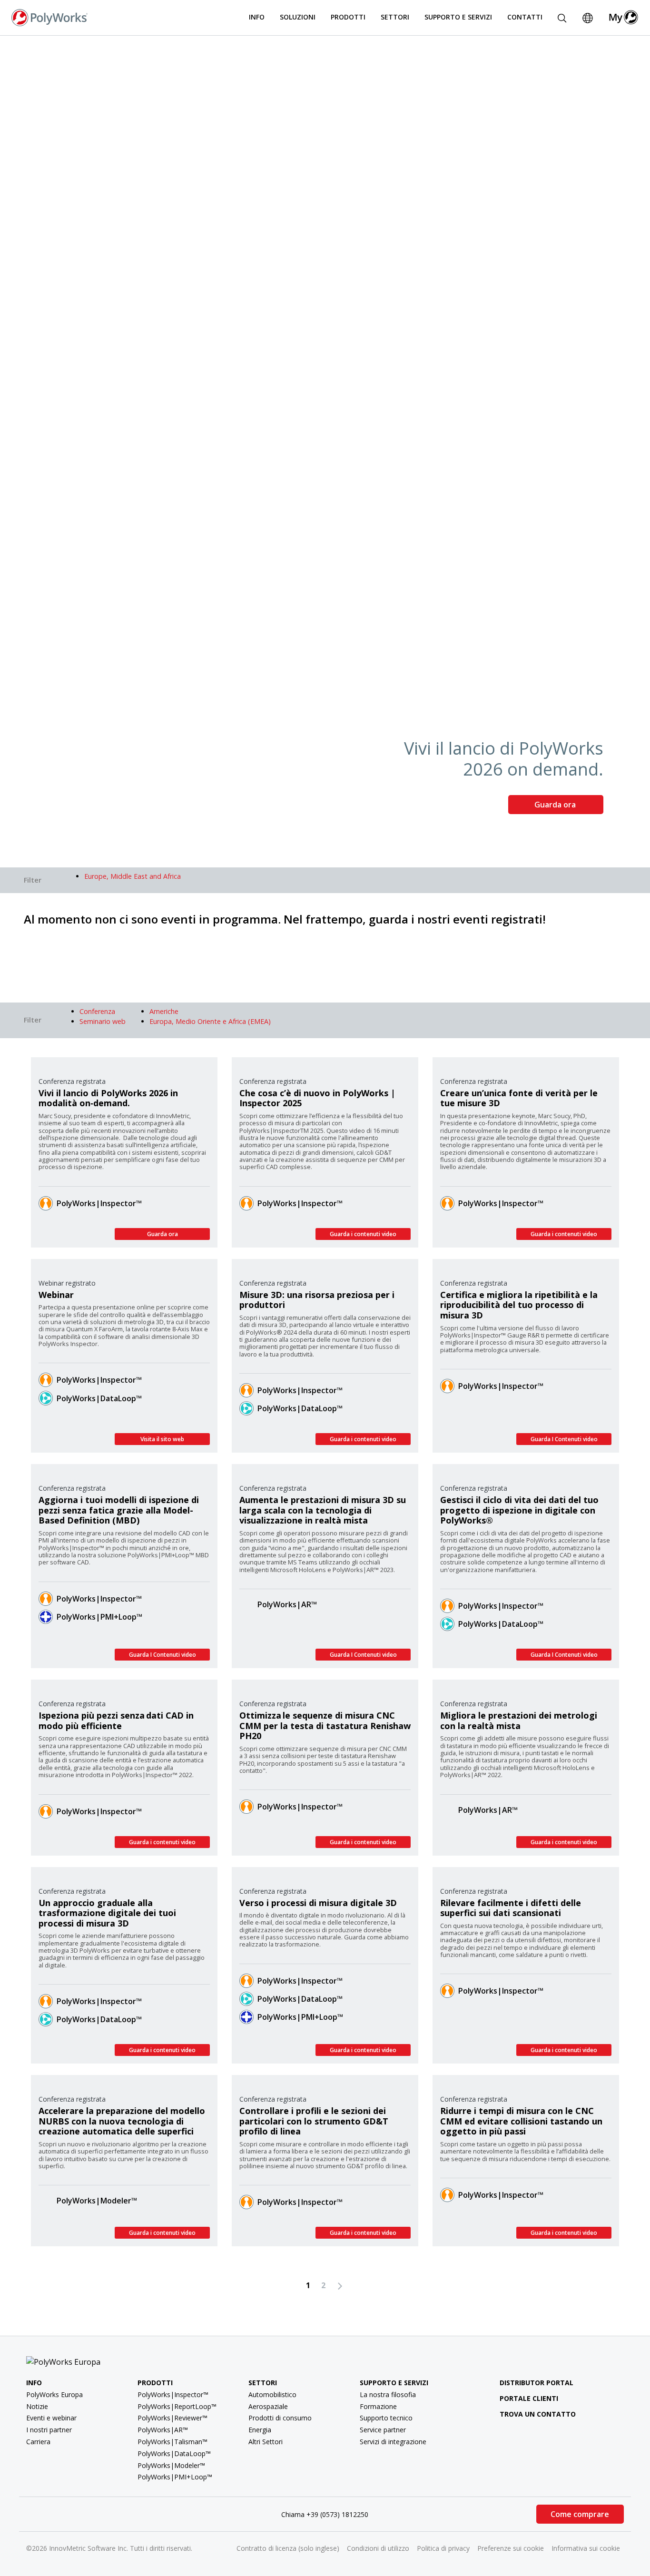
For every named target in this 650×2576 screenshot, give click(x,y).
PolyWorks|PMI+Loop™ (99, 1617)
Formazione (378, 2406)
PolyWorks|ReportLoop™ (177, 2406)
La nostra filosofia (388, 2394)
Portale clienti (529, 2398)
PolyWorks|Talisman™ (172, 2442)
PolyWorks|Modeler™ (97, 2201)
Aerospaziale (268, 2406)
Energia (260, 2430)
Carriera (38, 2442)
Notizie (37, 2406)
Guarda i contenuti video (363, 1234)
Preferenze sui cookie (511, 2548)
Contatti (525, 17)
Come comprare (580, 2514)
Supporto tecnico (386, 2418)
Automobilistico (272, 2394)
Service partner (383, 2430)
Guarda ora (556, 805)
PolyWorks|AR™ (287, 1604)
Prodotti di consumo (280, 2418)
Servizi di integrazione (393, 2442)
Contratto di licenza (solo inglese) (288, 2548)
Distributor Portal (537, 2383)
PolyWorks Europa (54, 2394)
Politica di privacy (443, 2548)
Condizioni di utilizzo (378, 2548)
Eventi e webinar (51, 2418)
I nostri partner (49, 2430)
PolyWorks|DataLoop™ (99, 1398)
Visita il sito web (162, 1439)
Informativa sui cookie (586, 2548)
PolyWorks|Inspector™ (99, 1203)
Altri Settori (266, 2442)
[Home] (49, 17)
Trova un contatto (538, 2414)
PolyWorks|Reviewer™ (172, 2418)
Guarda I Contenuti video (564, 1439)
